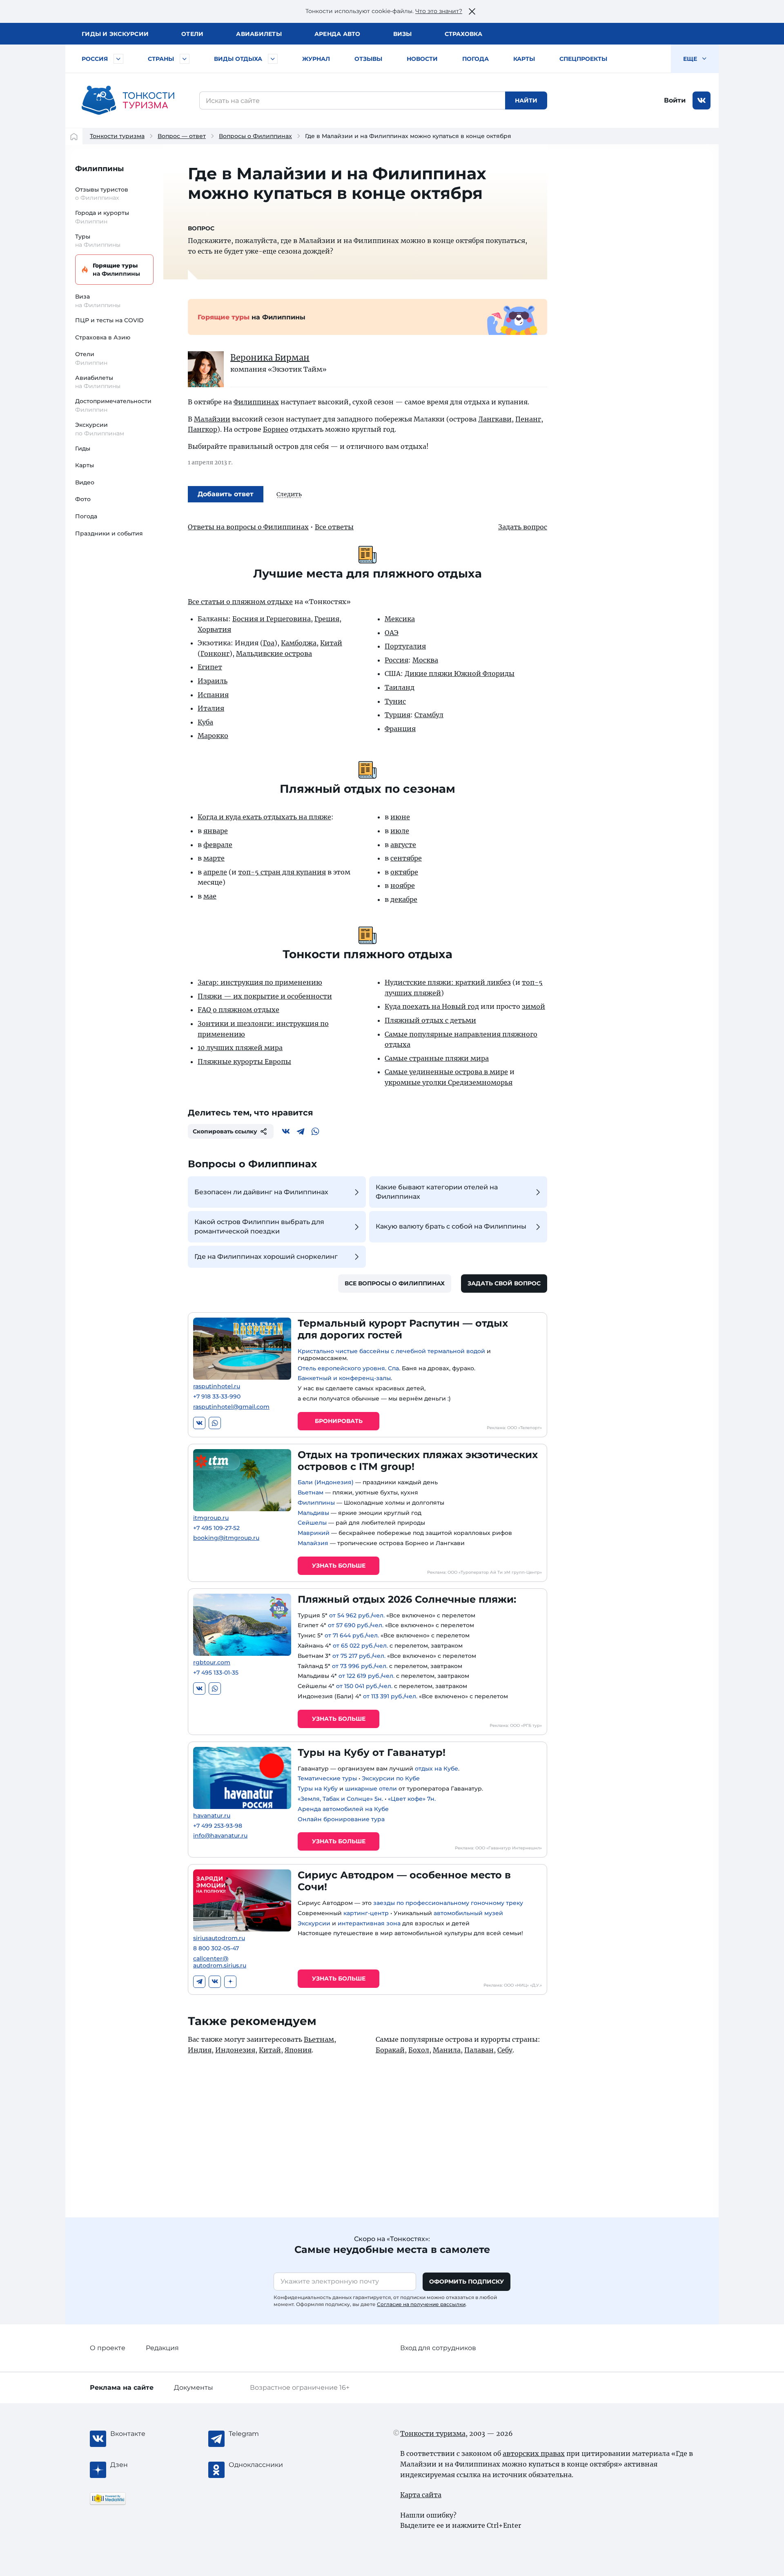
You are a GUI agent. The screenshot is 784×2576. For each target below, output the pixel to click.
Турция (398, 715)
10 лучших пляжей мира (240, 1048)
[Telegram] (301, 1131)
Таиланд (400, 687)
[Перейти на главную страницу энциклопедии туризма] (128, 100)
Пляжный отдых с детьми (430, 1020)
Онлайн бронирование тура (341, 1819)
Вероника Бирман (270, 358)
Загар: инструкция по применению (260, 982)
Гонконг (215, 653)
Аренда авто (337, 34)
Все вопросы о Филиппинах (395, 1283)
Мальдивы (313, 1513)
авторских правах (534, 2453)
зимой (533, 1006)
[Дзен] (230, 1982)
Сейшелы (312, 1523)
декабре (404, 899)
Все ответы (334, 527)
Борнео (276, 429)
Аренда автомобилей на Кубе (343, 1809)
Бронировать (339, 1421)
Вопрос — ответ (182, 136)
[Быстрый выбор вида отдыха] (273, 59)
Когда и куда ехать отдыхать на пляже (264, 817)
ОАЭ (392, 633)
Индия (200, 2050)
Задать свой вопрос (504, 1283)
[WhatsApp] (315, 1131)
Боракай (390, 2050)
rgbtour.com (212, 1663)
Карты (524, 59)
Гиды (83, 448)
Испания (213, 695)
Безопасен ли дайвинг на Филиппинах (261, 1192)
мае (210, 896)
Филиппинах (256, 402)
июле (400, 831)
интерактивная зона (369, 1923)
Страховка (463, 34)
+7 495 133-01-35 (216, 1673)
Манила (447, 2050)
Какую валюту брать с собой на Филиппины (451, 1226)
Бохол (419, 2050)
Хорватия (214, 629)
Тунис (395, 701)
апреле (215, 872)
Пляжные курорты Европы (244, 1062)
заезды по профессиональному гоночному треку (448, 1903)
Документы (194, 2388)
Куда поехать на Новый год (432, 1006)
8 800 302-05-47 (216, 1948)
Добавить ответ (226, 494)
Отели (192, 34)
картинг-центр (366, 1913)
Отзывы (368, 59)
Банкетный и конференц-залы (344, 1378)
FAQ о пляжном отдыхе (238, 1010)
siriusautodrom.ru (219, 1938)
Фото (83, 499)
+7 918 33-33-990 (217, 1397)
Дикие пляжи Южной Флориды (460, 674)
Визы (403, 34)
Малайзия (313, 1543)
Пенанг (528, 419)
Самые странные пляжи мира (437, 1058)
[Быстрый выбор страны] (185, 59)
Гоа (269, 643)
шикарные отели (371, 1789)
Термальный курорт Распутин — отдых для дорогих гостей (403, 1329)
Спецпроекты (583, 59)
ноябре (403, 885)
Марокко (213, 736)
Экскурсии (314, 1923)
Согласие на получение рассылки (421, 2304)
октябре (404, 872)
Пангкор (203, 429)
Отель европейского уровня (341, 1368)
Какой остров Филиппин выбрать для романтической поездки (259, 1226)
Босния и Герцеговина (272, 619)
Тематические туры (327, 1778)
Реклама (122, 2388)
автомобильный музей (468, 1913)
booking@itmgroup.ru (226, 1538)
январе (216, 831)
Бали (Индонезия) (326, 1482)
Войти (675, 100)
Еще (691, 59)
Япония (298, 2050)
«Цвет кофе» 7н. (412, 1799)
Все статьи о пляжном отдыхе (240, 602)
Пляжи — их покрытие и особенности (265, 996)
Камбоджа (299, 643)
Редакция (162, 2348)
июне (400, 817)
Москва (425, 660)
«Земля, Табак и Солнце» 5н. (340, 1799)
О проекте (108, 2348)
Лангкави (495, 419)
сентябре (406, 858)
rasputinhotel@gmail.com (231, 1407)
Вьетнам (311, 1492)
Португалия (405, 646)
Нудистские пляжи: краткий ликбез (448, 982)
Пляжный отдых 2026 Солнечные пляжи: (407, 1599)
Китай (331, 643)
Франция (400, 729)
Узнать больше (339, 1566)
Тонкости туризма (117, 136)
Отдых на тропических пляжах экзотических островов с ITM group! (418, 1461)
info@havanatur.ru (220, 1836)
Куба (205, 722)
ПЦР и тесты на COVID (109, 320)
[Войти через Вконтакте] (702, 100)
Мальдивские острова (274, 653)
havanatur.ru (212, 1816)
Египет (210, 667)
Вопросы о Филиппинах (255, 136)
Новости (422, 59)
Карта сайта (421, 2495)
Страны (161, 59)
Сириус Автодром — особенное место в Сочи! (404, 1881)
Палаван (479, 2050)
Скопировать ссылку (225, 1131)
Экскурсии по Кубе (391, 1778)
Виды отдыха (238, 59)
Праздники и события (109, 533)
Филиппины (99, 169)
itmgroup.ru (211, 1518)
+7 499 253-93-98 (218, 1826)
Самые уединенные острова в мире (446, 1072)
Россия (95, 59)
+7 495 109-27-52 (216, 1528)
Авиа (259, 34)
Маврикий (314, 1533)
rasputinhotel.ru (217, 1386)
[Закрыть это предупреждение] (472, 11)
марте (214, 858)
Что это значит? (439, 11)
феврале (218, 845)
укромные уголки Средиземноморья (449, 1082)
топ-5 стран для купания (282, 872)
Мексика (400, 619)
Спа (393, 1368)
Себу (505, 2050)
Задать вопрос (523, 527)
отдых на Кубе (437, 1769)
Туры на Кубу (318, 1789)
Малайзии (212, 419)
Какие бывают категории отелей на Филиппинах (437, 1192)
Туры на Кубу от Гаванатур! (372, 1752)
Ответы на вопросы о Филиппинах (248, 527)
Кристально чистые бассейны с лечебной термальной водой (391, 1351)
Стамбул (429, 715)
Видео (85, 482)
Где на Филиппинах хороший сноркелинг (266, 1257)
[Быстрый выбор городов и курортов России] (118, 59)
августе (403, 845)
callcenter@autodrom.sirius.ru (220, 1962)
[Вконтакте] (286, 1131)
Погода (476, 59)
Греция (327, 619)
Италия (211, 708)
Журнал (316, 59)
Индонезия (235, 2050)
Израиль (213, 681)
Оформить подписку (467, 2282)
